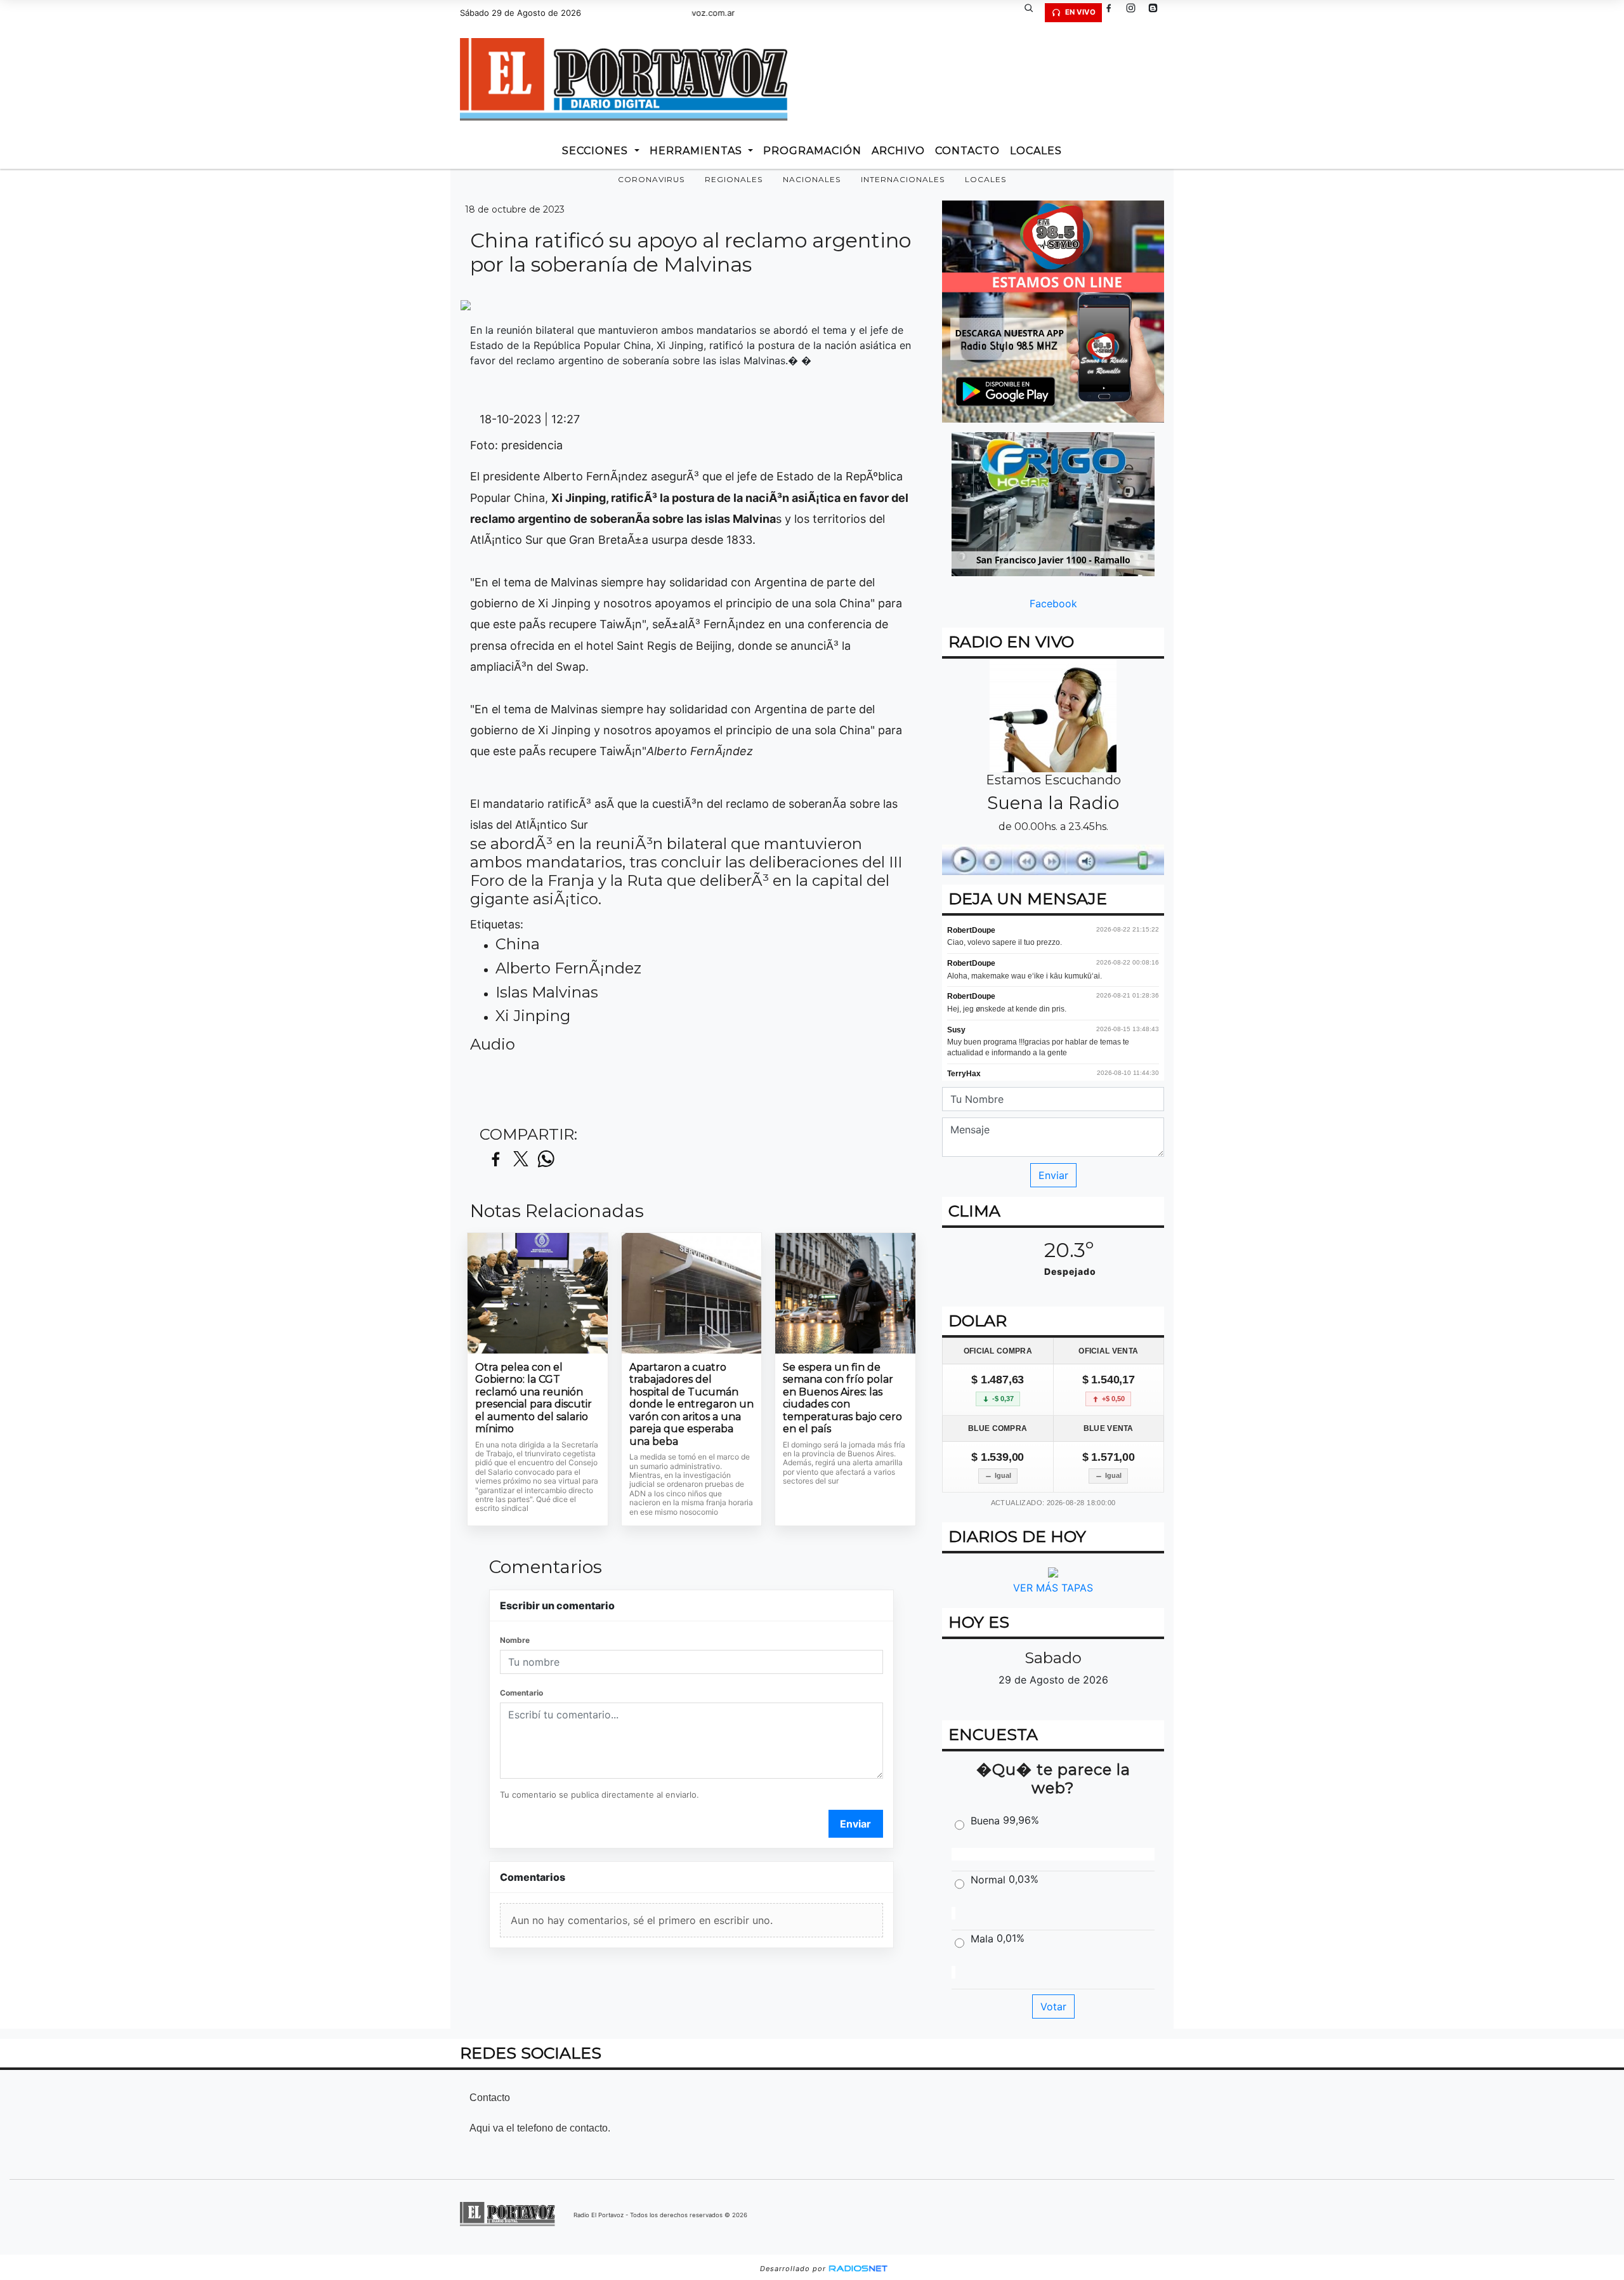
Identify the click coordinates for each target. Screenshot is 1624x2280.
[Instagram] (1136, 13)
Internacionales (903, 179)
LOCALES (1036, 151)
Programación (812, 151)
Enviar (855, 1824)
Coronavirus (651, 179)
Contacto (967, 151)
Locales (986, 179)
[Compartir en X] (521, 1160)
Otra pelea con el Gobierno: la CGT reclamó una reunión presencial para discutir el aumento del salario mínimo (534, 1398)
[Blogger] (1158, 13)
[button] (1033, 13)
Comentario (521, 1693)
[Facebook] (1113, 13)
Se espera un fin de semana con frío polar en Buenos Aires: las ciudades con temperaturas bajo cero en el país (842, 1398)
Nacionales (812, 179)
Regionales (734, 179)
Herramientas (697, 151)
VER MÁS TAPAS (1053, 1588)
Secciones (597, 151)
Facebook (1053, 603)
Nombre (515, 1640)
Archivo (898, 151)
